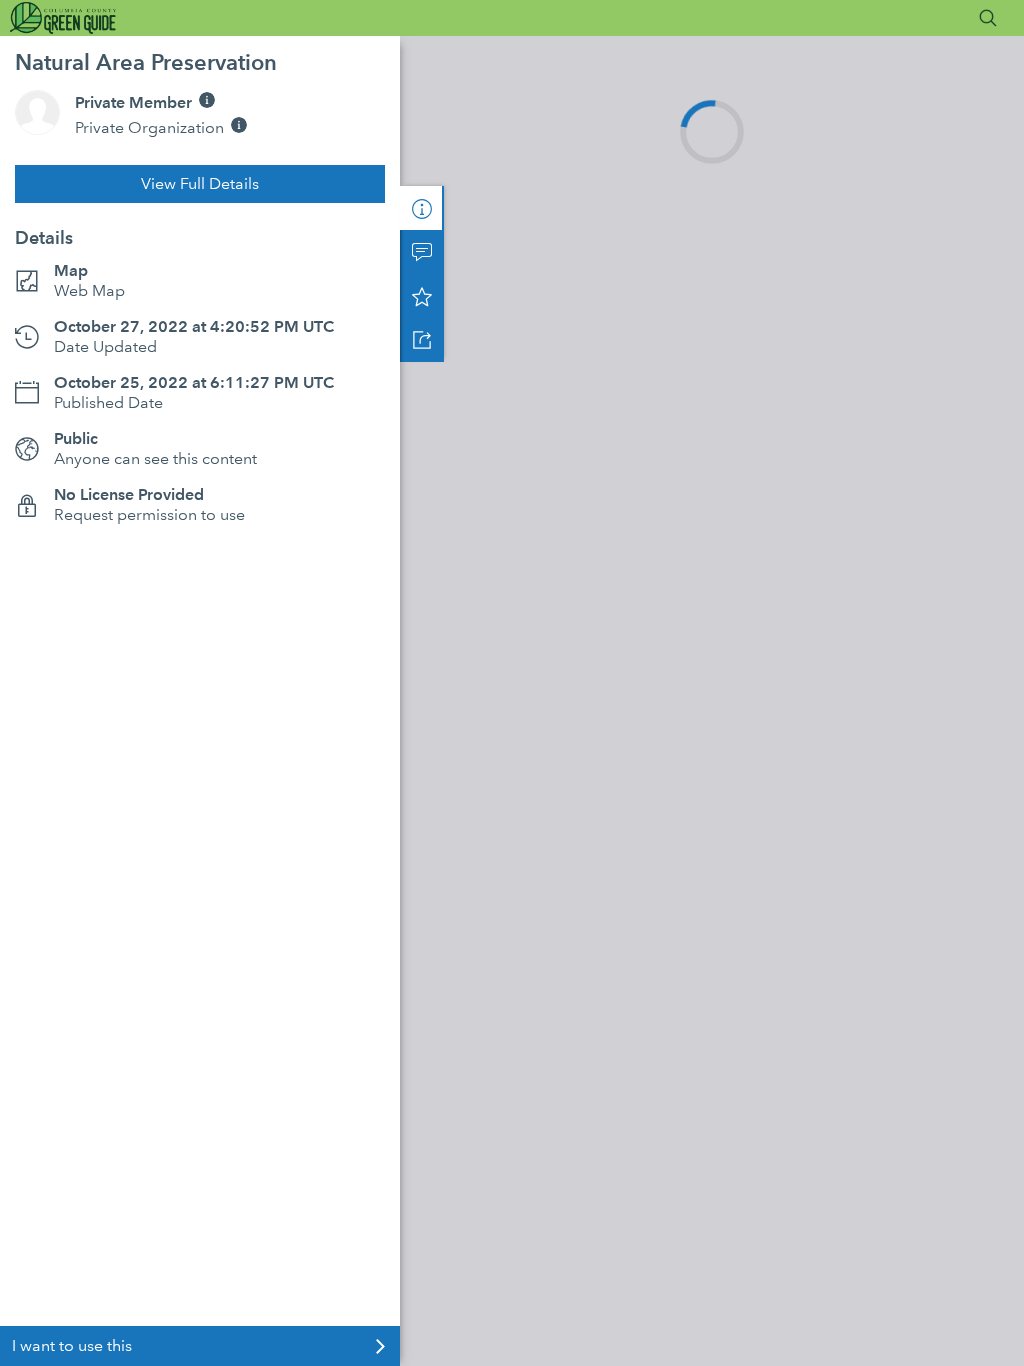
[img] (207, 100)
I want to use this (72, 1345)
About (422, 208)
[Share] (422, 340)
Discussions (422, 252)
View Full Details (200, 183)
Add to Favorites (422, 296)
